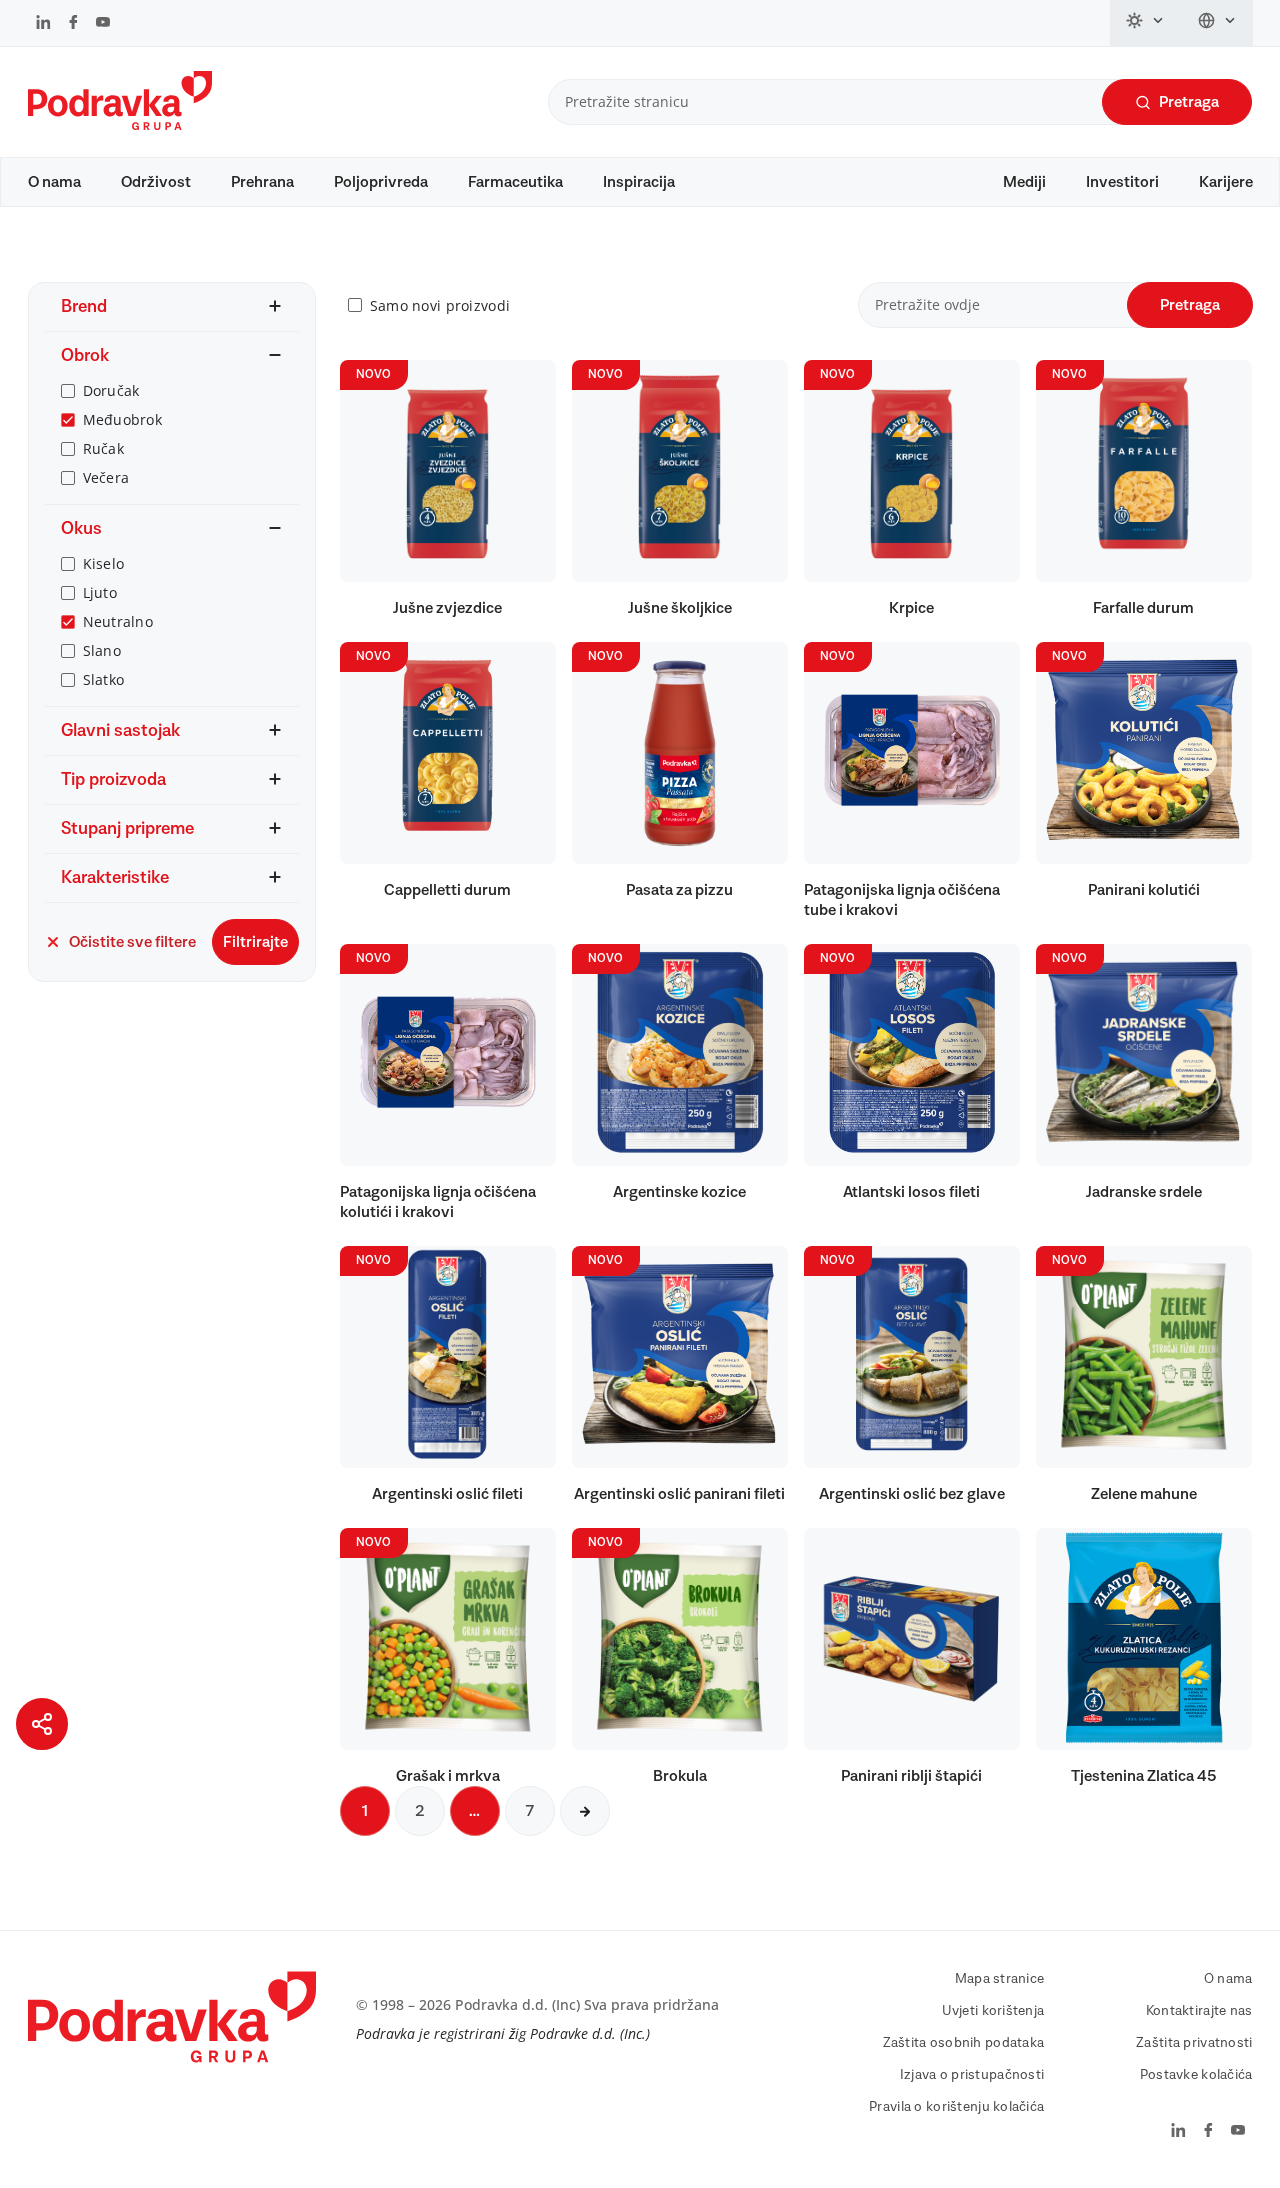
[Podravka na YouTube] (103, 24)
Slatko (104, 679)
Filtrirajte (255, 942)
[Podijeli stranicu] (42, 1724)
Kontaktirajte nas (1199, 2011)
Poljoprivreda (381, 182)
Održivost (156, 182)
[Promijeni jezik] (1217, 23)
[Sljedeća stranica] (585, 1811)
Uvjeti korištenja (993, 2011)
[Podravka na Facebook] (73, 24)
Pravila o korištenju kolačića (956, 2107)
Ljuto (100, 592)
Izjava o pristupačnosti (972, 2075)
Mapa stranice (1000, 1979)
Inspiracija (639, 182)
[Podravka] (120, 125)
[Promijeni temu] (1146, 23)
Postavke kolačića (1196, 2075)
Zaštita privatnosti (1194, 2043)
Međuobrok (123, 419)
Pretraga (1189, 102)
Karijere (1226, 182)
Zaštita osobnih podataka (964, 2043)
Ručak (103, 448)
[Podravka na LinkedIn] (43, 24)
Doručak (111, 390)
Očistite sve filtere (132, 942)
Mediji (1024, 182)
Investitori (1122, 182)
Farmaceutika (515, 182)
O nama (54, 182)
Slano (102, 650)
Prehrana (262, 182)
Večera (106, 477)
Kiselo (104, 563)
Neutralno (118, 621)
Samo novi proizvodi (440, 305)
